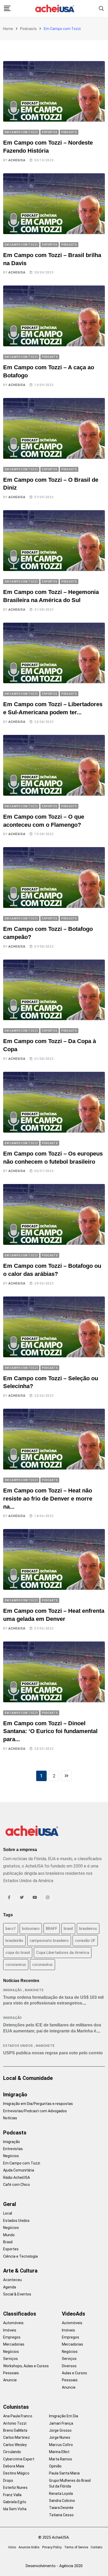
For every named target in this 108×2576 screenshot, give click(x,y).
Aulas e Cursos (74, 2373)
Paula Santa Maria (64, 2473)
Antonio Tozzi (15, 2423)
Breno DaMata (15, 2430)
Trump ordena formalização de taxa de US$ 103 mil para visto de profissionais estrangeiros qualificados (53, 2003)
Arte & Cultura (20, 2271)
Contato (96, 2547)
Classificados (20, 2314)
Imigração (13, 1990)
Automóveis (13, 2323)
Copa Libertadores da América (63, 1953)
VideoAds (74, 2314)
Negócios (11, 2156)
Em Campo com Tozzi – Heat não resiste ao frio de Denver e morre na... (48, 1499)
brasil (68, 1929)
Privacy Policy (52, 2547)
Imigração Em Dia (64, 2416)
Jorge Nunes (60, 2437)
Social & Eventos (17, 2294)
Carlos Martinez (17, 2437)
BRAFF (52, 1929)
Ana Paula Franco (18, 2416)
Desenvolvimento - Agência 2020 (54, 2566)
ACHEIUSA (17, 160)
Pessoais (11, 2373)
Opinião (55, 2466)
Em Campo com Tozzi (22, 2163)
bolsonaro (31, 1929)
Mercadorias (14, 2344)
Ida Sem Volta (15, 2509)
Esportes (11, 2249)
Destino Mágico (16, 2473)
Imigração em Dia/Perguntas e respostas (38, 2104)
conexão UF (85, 1941)
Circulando (12, 2452)
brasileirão (14, 1941)
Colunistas (16, 2407)
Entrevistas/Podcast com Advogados (35, 2111)
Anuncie (10, 2380)
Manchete (34, 1990)
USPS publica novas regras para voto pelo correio (53, 2053)
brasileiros (88, 1929)
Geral (10, 2204)
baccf (11, 1929)
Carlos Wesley (15, 2445)
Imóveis (10, 2330)
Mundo (9, 2235)
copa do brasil (18, 1953)
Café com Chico (17, 2185)
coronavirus (16, 1965)
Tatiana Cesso (61, 2515)
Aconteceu (12, 2280)
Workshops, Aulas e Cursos (26, 2366)
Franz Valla (12, 2495)
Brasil (8, 2242)
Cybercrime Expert (19, 2459)
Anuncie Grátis (29, 2547)
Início (12, 2547)
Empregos (12, 2337)
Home (8, 29)
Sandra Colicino (62, 2501)
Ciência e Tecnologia (20, 2256)
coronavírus (42, 1965)
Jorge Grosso (60, 2430)
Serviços (10, 2359)
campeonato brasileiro (49, 1941)
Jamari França (61, 2423)
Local (8, 2213)
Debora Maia (14, 2466)
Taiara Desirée (61, 2508)
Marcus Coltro (61, 2445)
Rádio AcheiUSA (17, 2178)
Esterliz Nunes (15, 2488)
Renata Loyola (61, 2494)
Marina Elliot (59, 2452)
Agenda (10, 2287)
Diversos (69, 2366)
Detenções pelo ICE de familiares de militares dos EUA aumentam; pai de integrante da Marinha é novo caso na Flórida (52, 2031)
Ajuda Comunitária (19, 2170)
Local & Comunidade (28, 2078)
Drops (8, 2480)
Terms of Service (76, 2547)
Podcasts (28, 29)
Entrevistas (13, 2149)
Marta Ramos (61, 2459)
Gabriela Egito (15, 2502)
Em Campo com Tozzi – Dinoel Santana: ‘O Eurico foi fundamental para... (50, 1731)
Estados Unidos (18, 2046)
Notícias (10, 2118)
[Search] (101, 8)
